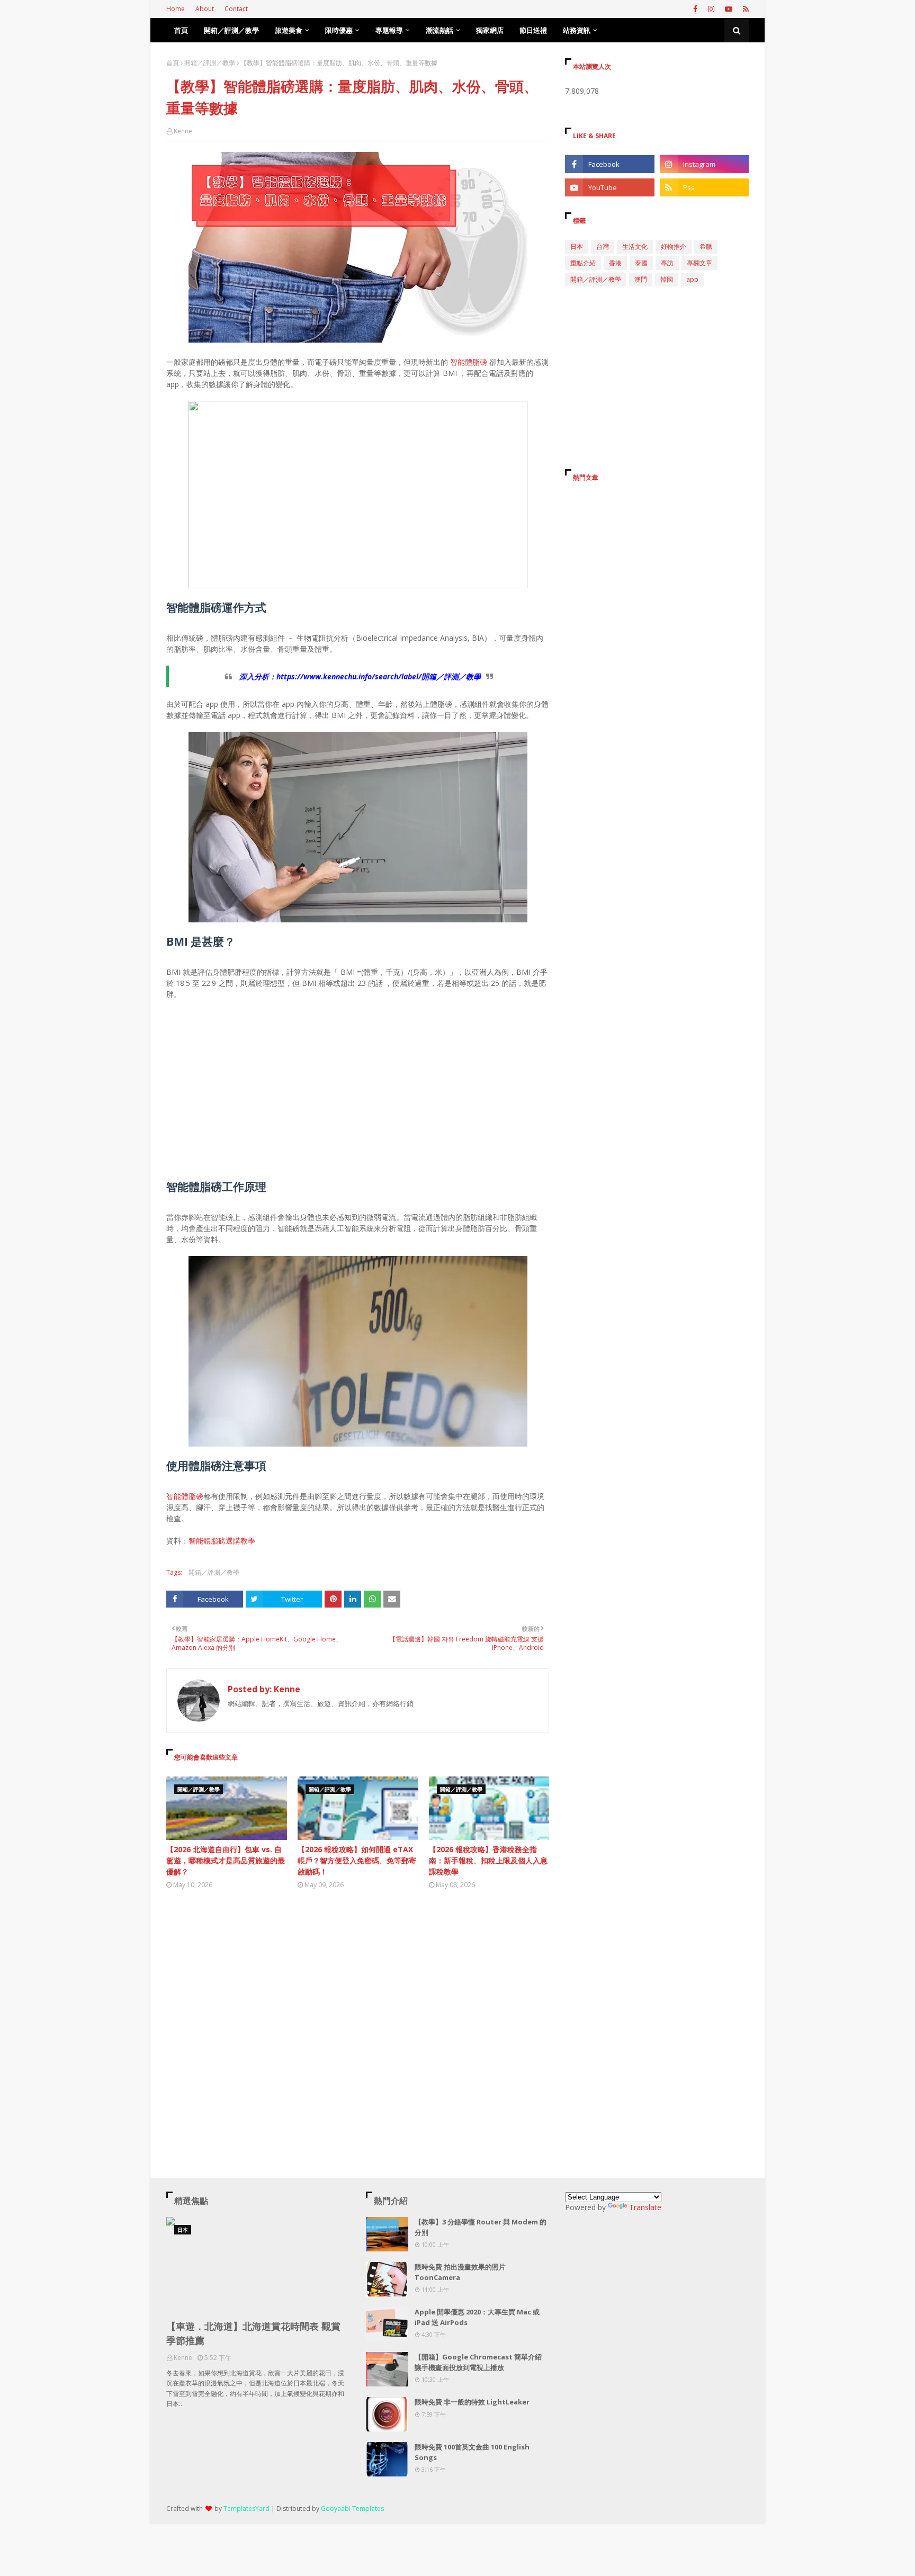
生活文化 (635, 246)
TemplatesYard (246, 2508)
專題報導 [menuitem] (389, 30)
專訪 (667, 263)
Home (176, 9)
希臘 (706, 246)
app (692, 279)
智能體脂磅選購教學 (222, 1541)
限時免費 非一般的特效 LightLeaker (472, 2402)
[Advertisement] (358, 1085)
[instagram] (711, 9)
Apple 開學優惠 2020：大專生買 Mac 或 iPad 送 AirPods (477, 2317)
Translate (645, 2207)
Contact (236, 9)
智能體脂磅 (469, 362)
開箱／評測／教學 (210, 63)
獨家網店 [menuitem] (490, 30)
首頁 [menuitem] (181, 30)
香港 (615, 263)
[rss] (744, 9)
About (205, 9)
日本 (577, 246)
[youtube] (729, 9)
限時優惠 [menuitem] (339, 30)
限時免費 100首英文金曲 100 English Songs (472, 2452)
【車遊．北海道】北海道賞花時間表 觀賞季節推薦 (253, 2333)
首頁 (173, 63)
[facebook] (695, 9)
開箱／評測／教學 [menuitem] (231, 30)
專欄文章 (699, 263)
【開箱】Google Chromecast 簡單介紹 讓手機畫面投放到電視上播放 (478, 2362)
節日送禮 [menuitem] (533, 30)
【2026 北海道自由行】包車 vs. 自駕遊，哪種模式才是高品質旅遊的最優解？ (226, 1860)
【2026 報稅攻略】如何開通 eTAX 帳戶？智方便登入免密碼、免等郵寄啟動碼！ (357, 1860)
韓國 (667, 279)
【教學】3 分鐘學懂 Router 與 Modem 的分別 (481, 2227)
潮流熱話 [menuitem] (439, 30)
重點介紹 (583, 263)
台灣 (603, 246)
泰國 (641, 263)
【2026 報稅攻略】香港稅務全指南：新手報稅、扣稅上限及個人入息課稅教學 (488, 1860)
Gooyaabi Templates (352, 2508)
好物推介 (674, 246)
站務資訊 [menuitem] (577, 30)
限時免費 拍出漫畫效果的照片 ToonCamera (460, 2272)
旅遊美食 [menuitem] (289, 30)
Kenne (183, 131)
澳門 (641, 279)
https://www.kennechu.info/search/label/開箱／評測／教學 (379, 676)
